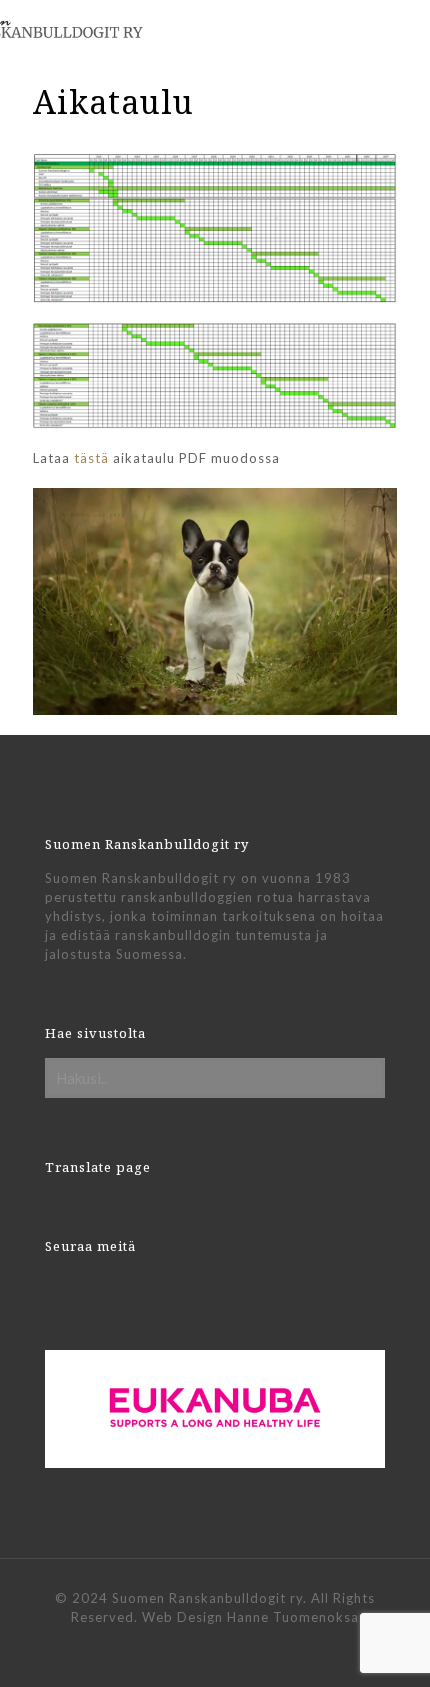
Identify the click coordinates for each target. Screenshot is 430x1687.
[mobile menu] (403, 30)
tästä (91, 458)
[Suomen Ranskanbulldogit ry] (95, 25)
